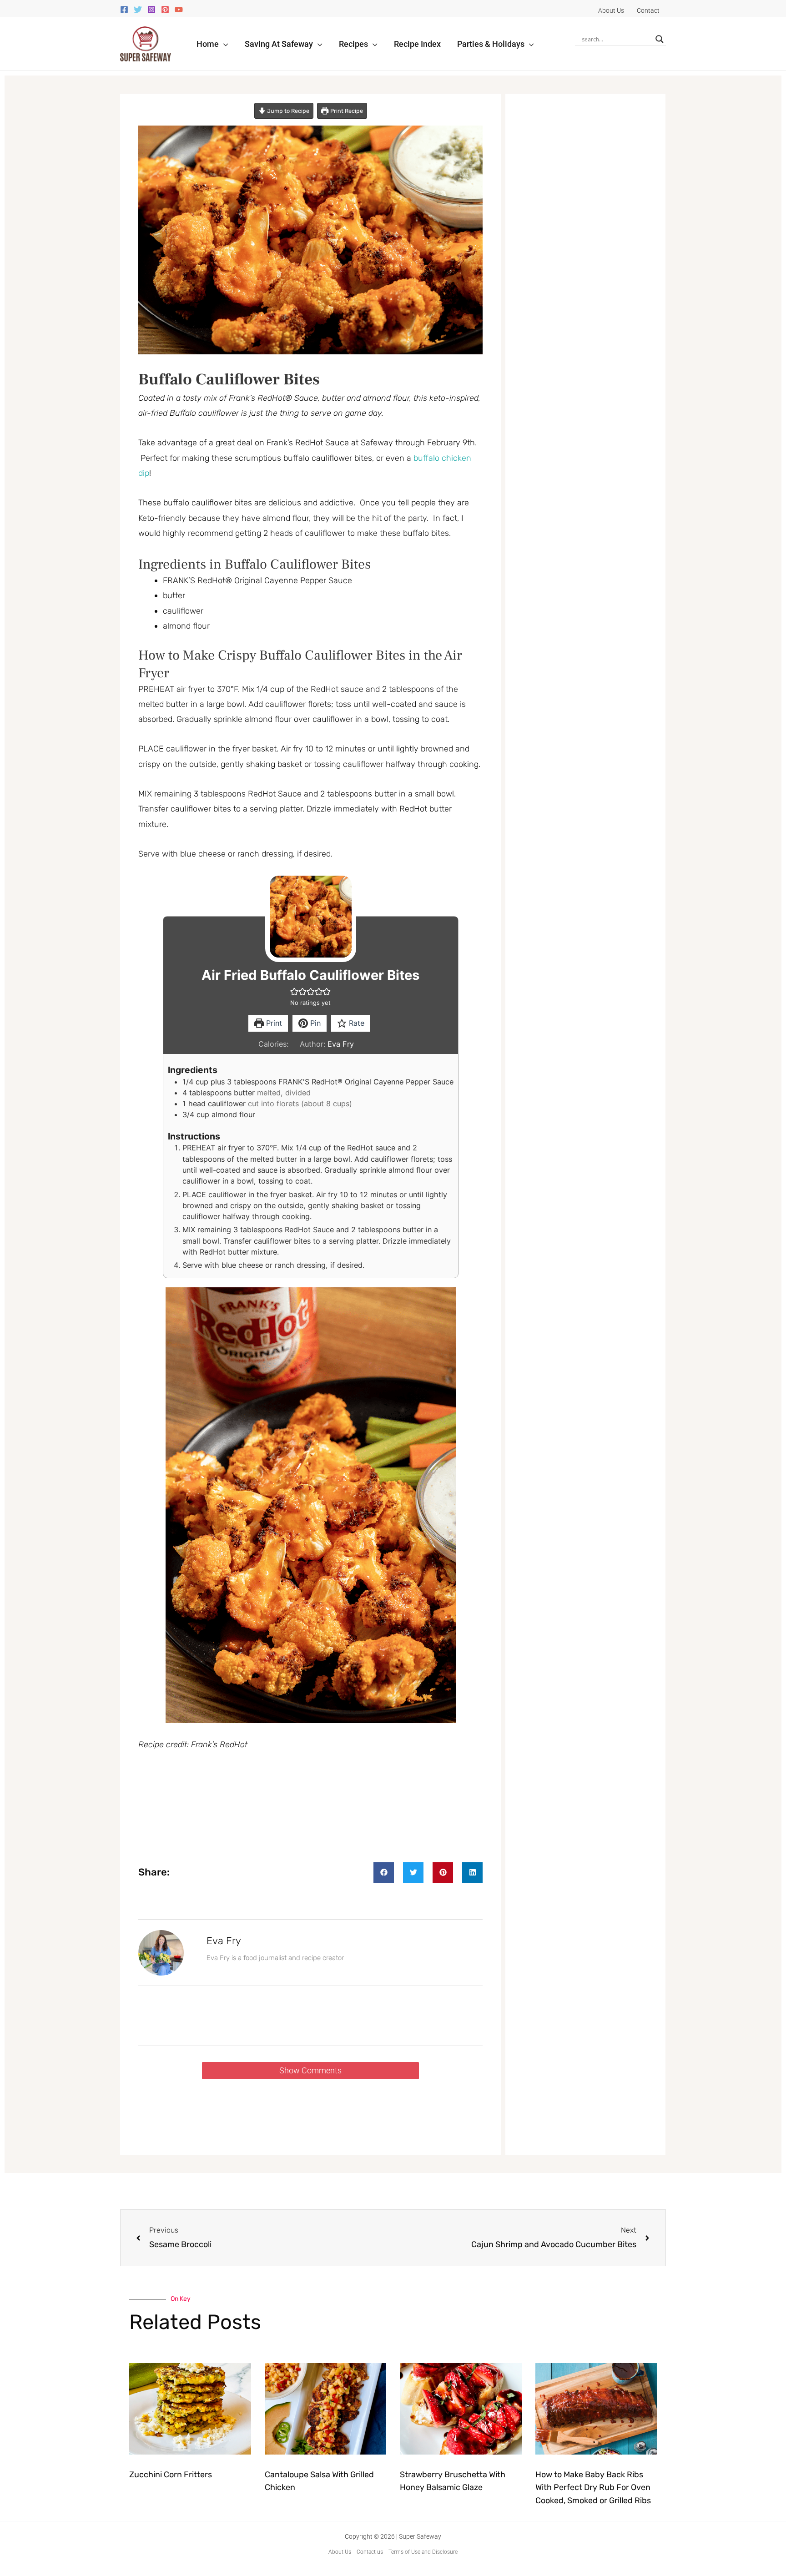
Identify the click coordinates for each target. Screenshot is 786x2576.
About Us (340, 2552)
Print (273, 1023)
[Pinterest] (165, 10)
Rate (355, 1023)
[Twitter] (138, 10)
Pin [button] (314, 1023)
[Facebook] (124, 10)
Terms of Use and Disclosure (423, 2552)
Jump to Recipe (287, 111)
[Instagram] (151, 10)
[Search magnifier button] (660, 39)
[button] (224, 44)
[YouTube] (179, 10)
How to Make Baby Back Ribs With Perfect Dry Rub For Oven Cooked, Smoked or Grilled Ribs (593, 2488)
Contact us (370, 2552)
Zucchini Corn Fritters (171, 2475)
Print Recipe (346, 111)
